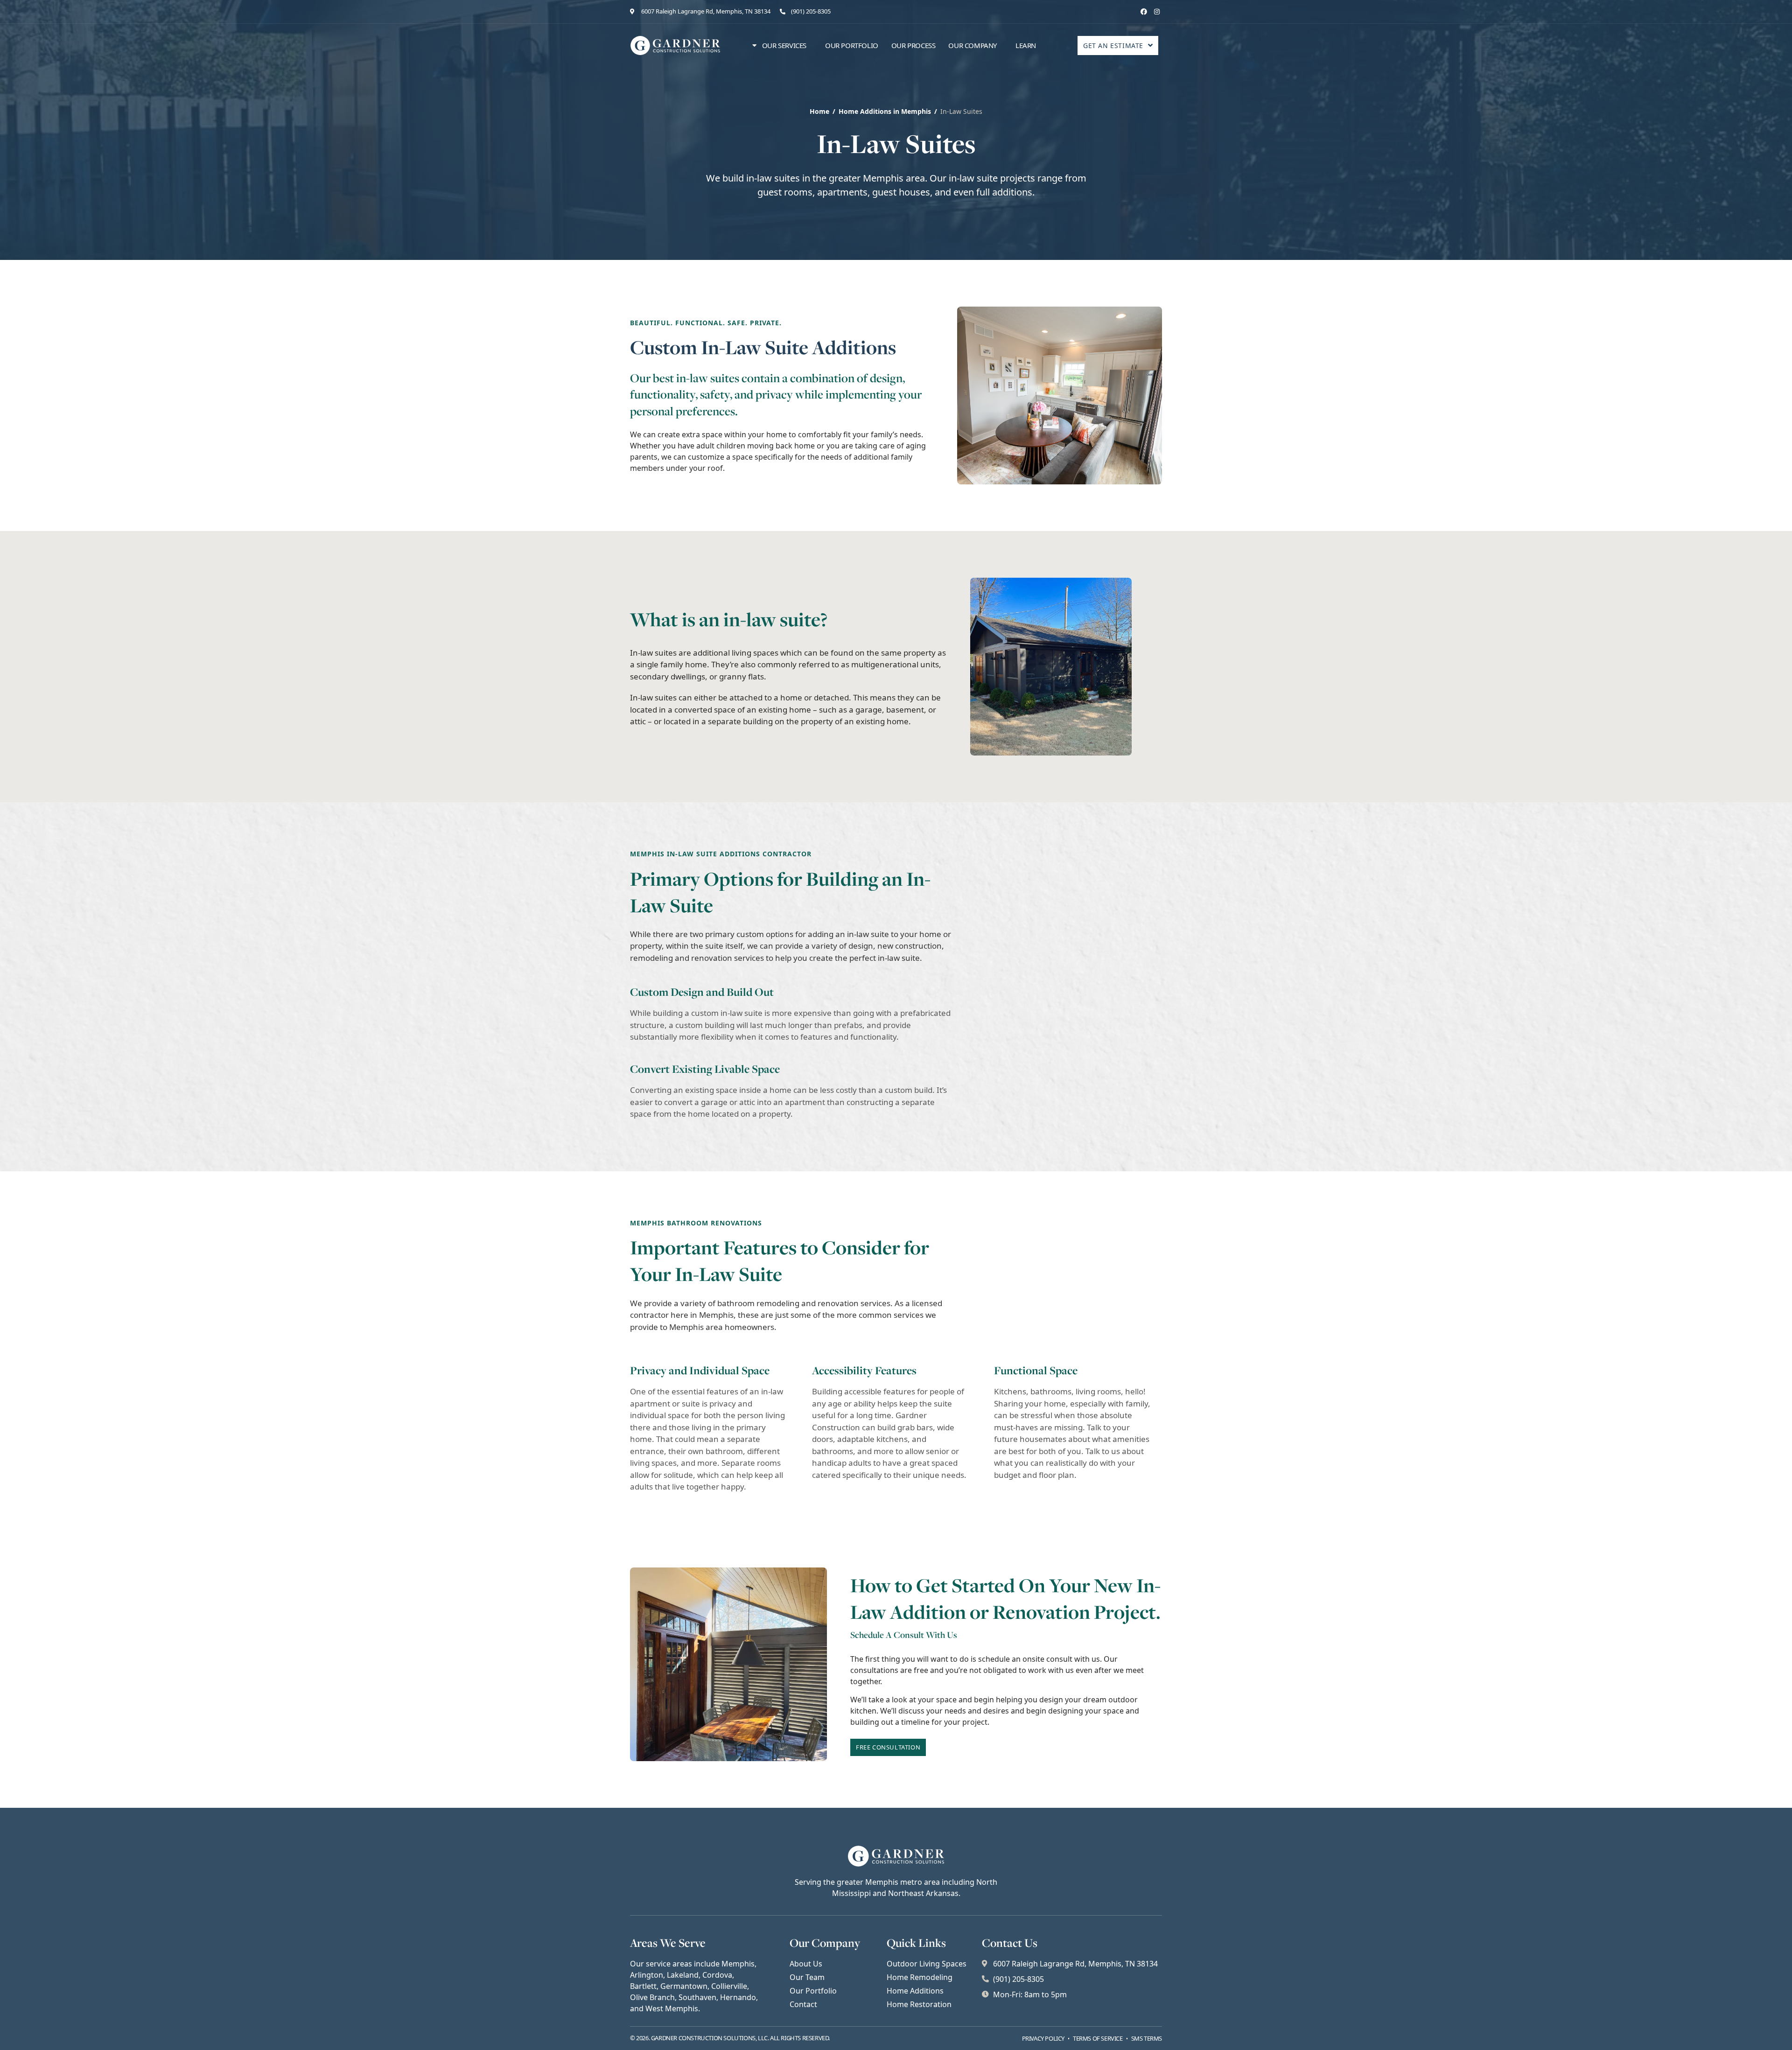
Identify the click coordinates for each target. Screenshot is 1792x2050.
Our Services (784, 45)
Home (819, 111)
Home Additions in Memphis (885, 111)
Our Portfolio (852, 45)
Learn (1026, 45)
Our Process (913, 45)
